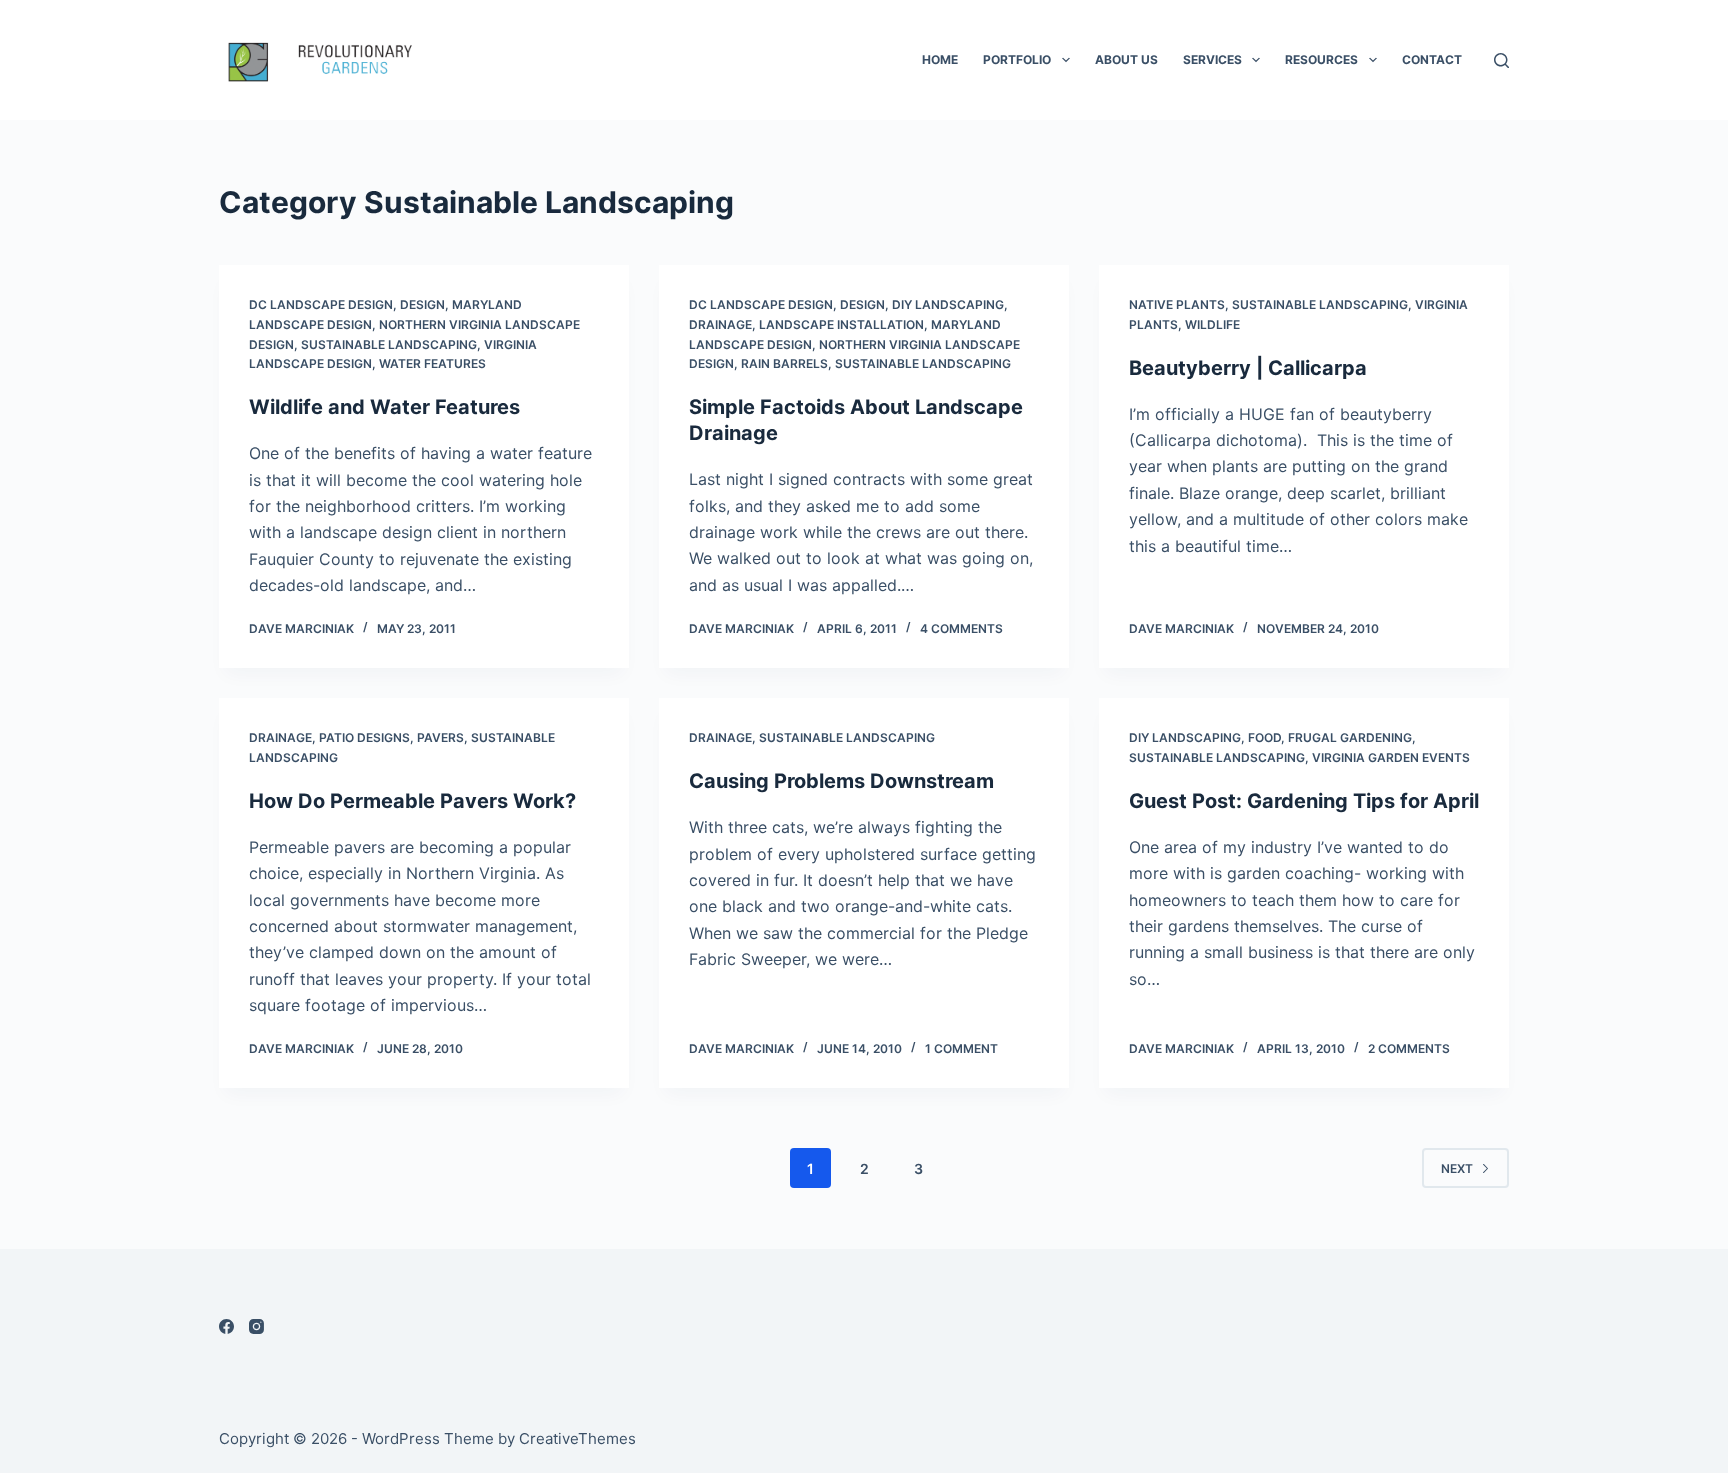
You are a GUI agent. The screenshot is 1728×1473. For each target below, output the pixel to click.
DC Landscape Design (321, 304)
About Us (1126, 59)
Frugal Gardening (1350, 737)
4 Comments (961, 628)
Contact (1432, 59)
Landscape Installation (841, 324)
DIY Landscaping (948, 304)
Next (1457, 1168)
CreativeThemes (577, 1438)
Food (1264, 737)
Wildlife (1212, 324)
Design (422, 304)
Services (1212, 59)
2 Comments (1409, 1048)
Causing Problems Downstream (841, 781)
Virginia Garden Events (1391, 757)
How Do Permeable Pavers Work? (412, 801)
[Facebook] (226, 1326)
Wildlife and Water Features (384, 407)
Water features (432, 363)
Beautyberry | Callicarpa (1248, 368)
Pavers (440, 737)
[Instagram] (256, 1326)
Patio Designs (364, 737)
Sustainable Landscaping (389, 344)
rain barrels (784, 363)
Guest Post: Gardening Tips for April (1304, 801)
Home (940, 59)
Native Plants (1177, 304)
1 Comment (961, 1048)
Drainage (720, 324)
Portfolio (1017, 59)
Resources (1321, 59)
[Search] (1501, 60)
